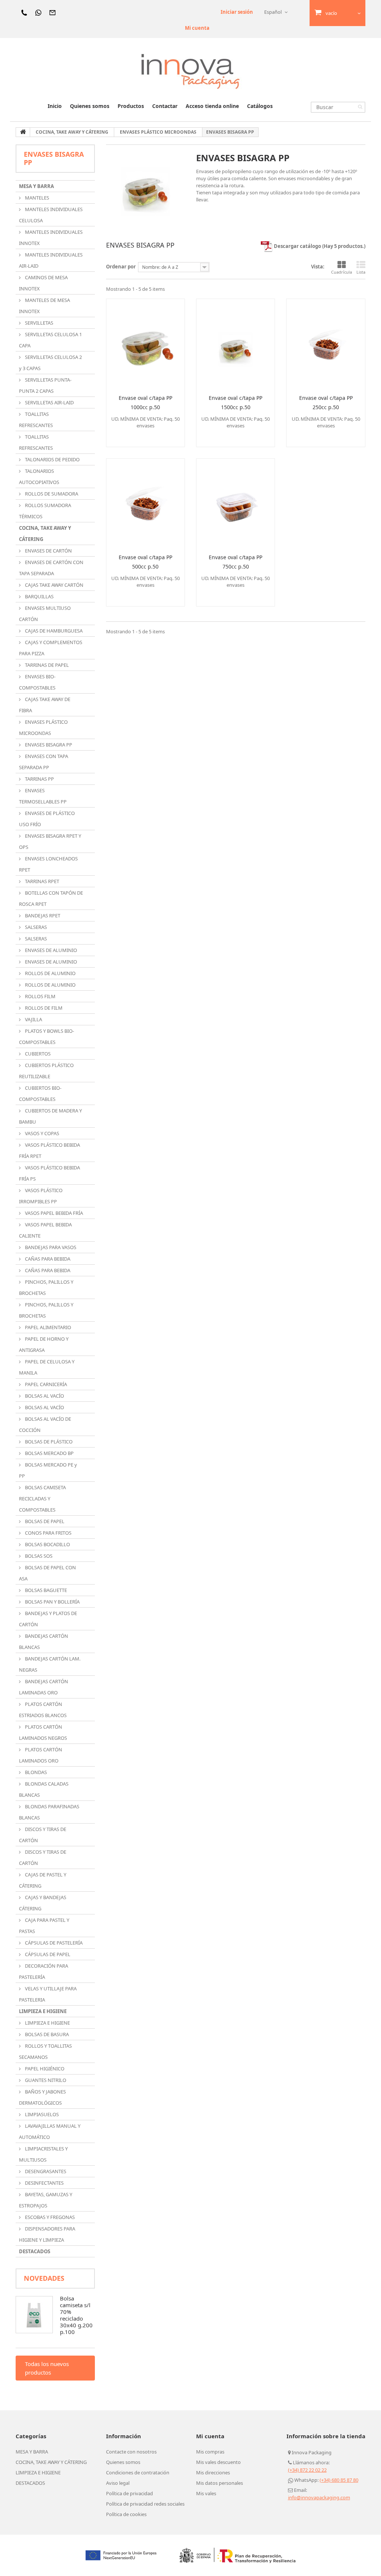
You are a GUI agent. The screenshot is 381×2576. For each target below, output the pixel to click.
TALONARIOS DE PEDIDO (52, 459)
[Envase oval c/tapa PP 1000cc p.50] (145, 344)
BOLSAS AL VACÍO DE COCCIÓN (45, 1424)
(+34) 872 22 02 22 (307, 2470)
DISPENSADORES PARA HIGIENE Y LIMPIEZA (47, 2234)
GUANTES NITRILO (45, 2080)
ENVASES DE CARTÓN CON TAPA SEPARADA (51, 568)
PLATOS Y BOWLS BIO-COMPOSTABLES (47, 1037)
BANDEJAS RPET (42, 916)
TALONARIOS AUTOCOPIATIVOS (39, 477)
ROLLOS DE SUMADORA (51, 494)
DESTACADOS (35, 2251)
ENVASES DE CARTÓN (48, 551)
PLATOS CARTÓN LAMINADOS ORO (41, 1755)
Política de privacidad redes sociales (145, 2504)
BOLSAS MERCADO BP (49, 1453)
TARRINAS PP (39, 779)
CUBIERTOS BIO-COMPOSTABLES (40, 1093)
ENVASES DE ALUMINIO (50, 950)
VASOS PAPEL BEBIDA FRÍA (53, 1213)
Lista (361, 272)
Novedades (44, 2278)
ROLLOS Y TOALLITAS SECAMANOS (45, 2051)
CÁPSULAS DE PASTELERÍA (53, 1943)
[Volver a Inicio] (23, 132)
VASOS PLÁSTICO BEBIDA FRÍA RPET (49, 1150)
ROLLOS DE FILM (43, 1008)
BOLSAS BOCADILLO (47, 1544)
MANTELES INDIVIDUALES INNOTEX (51, 238)
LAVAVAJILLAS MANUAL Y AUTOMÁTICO (50, 2131)
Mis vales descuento (218, 2462)
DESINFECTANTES (44, 2183)
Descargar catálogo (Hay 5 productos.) (319, 246)
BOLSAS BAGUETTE (45, 1590)
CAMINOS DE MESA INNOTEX (43, 283)
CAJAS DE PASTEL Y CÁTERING (43, 1880)
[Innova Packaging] (190, 71)
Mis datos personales (220, 2483)
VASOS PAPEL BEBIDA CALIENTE (45, 1230)
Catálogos (260, 106)
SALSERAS (35, 927)
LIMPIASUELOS (41, 2114)
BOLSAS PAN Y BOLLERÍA (52, 1602)
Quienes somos (90, 106)
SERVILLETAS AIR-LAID (49, 402)
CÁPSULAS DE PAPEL (47, 1954)
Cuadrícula (342, 272)
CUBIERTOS (37, 1054)
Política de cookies (126, 2514)
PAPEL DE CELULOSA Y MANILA (47, 1367)
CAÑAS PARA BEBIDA (47, 1259)
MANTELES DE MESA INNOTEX (44, 306)
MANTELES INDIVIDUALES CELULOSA (51, 215)
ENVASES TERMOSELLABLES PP (43, 796)
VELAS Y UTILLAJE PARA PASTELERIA (48, 1994)
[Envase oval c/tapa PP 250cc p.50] (326, 344)
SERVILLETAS (39, 323)
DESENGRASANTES (45, 2171)
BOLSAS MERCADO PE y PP (48, 1470)
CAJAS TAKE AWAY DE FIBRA (45, 705)
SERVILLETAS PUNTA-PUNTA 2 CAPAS (45, 385)
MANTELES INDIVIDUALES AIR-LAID (51, 260)
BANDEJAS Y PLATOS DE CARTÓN (48, 1619)
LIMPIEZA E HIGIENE (43, 2011)
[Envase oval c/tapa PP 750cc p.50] (236, 503)
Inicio (55, 106)
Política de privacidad (129, 2493)
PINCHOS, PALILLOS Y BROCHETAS (46, 1287)
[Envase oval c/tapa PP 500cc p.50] (145, 503)
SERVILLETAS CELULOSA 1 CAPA (50, 340)
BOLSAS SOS (38, 1556)
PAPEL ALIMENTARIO (47, 1327)
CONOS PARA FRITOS (48, 1533)
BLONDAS (35, 1772)
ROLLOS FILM (40, 996)
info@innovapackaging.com (319, 2497)
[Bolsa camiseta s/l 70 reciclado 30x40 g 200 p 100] (34, 2315)
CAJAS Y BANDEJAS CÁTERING (43, 1903)
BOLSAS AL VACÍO (44, 1396)
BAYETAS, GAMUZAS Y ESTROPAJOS (46, 2200)
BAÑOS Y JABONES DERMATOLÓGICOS (42, 2097)
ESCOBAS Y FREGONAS (49, 2217)
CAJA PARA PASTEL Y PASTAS (44, 1926)
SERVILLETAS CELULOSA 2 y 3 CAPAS (50, 363)
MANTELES (36, 198)
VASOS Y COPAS (41, 1133)
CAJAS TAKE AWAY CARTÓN (54, 585)
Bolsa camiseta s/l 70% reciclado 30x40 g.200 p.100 (76, 2315)
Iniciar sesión (237, 12)
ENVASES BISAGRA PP (48, 745)
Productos (131, 106)
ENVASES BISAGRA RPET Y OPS (50, 841)
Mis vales (206, 2493)
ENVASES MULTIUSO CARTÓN (45, 614)
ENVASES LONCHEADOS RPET (48, 864)
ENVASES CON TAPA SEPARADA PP (44, 762)
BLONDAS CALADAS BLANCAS (44, 1789)
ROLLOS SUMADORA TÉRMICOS (45, 511)
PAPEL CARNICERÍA (45, 1384)
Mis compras (210, 2452)
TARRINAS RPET (41, 881)
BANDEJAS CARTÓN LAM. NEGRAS (50, 1664)
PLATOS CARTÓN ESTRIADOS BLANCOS (43, 1710)
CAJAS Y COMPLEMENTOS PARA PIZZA (51, 648)
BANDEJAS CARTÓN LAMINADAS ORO (44, 1687)
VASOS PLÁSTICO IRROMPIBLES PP (41, 1196)
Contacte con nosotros (131, 2452)
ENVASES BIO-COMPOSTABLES (37, 682)
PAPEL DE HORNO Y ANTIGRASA (44, 1344)
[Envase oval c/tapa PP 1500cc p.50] (236, 344)
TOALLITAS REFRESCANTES (36, 420)
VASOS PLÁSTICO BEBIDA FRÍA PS (49, 1173)
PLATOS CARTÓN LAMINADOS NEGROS (43, 1732)
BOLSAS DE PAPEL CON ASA (47, 1573)
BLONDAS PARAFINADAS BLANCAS (49, 1812)
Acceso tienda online (212, 106)
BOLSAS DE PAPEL (44, 1521)
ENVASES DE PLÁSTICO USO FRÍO (47, 819)
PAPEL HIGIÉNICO (44, 2069)
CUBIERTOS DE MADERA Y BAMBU (50, 1116)
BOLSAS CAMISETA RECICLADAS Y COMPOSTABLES (42, 1499)
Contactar (165, 106)
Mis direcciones (213, 2472)
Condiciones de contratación (138, 2472)
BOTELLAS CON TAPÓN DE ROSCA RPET (51, 898)
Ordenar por (121, 267)
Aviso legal (118, 2483)
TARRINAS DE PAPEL (46, 665)
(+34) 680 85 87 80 (339, 2480)
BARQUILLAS (39, 596)
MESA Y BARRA (36, 186)
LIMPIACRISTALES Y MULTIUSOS (43, 2154)
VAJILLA (33, 1019)
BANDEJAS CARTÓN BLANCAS (44, 1642)
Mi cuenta (197, 28)
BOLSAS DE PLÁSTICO (48, 1442)
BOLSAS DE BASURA (46, 2034)
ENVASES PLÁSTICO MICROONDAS (43, 727)
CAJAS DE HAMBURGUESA (53, 631)
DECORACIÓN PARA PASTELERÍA (44, 1971)
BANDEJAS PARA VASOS (50, 1247)
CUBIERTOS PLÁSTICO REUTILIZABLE (46, 1071)
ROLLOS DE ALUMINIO (50, 973)
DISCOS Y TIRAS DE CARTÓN (43, 1835)
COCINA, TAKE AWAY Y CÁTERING (45, 534)
